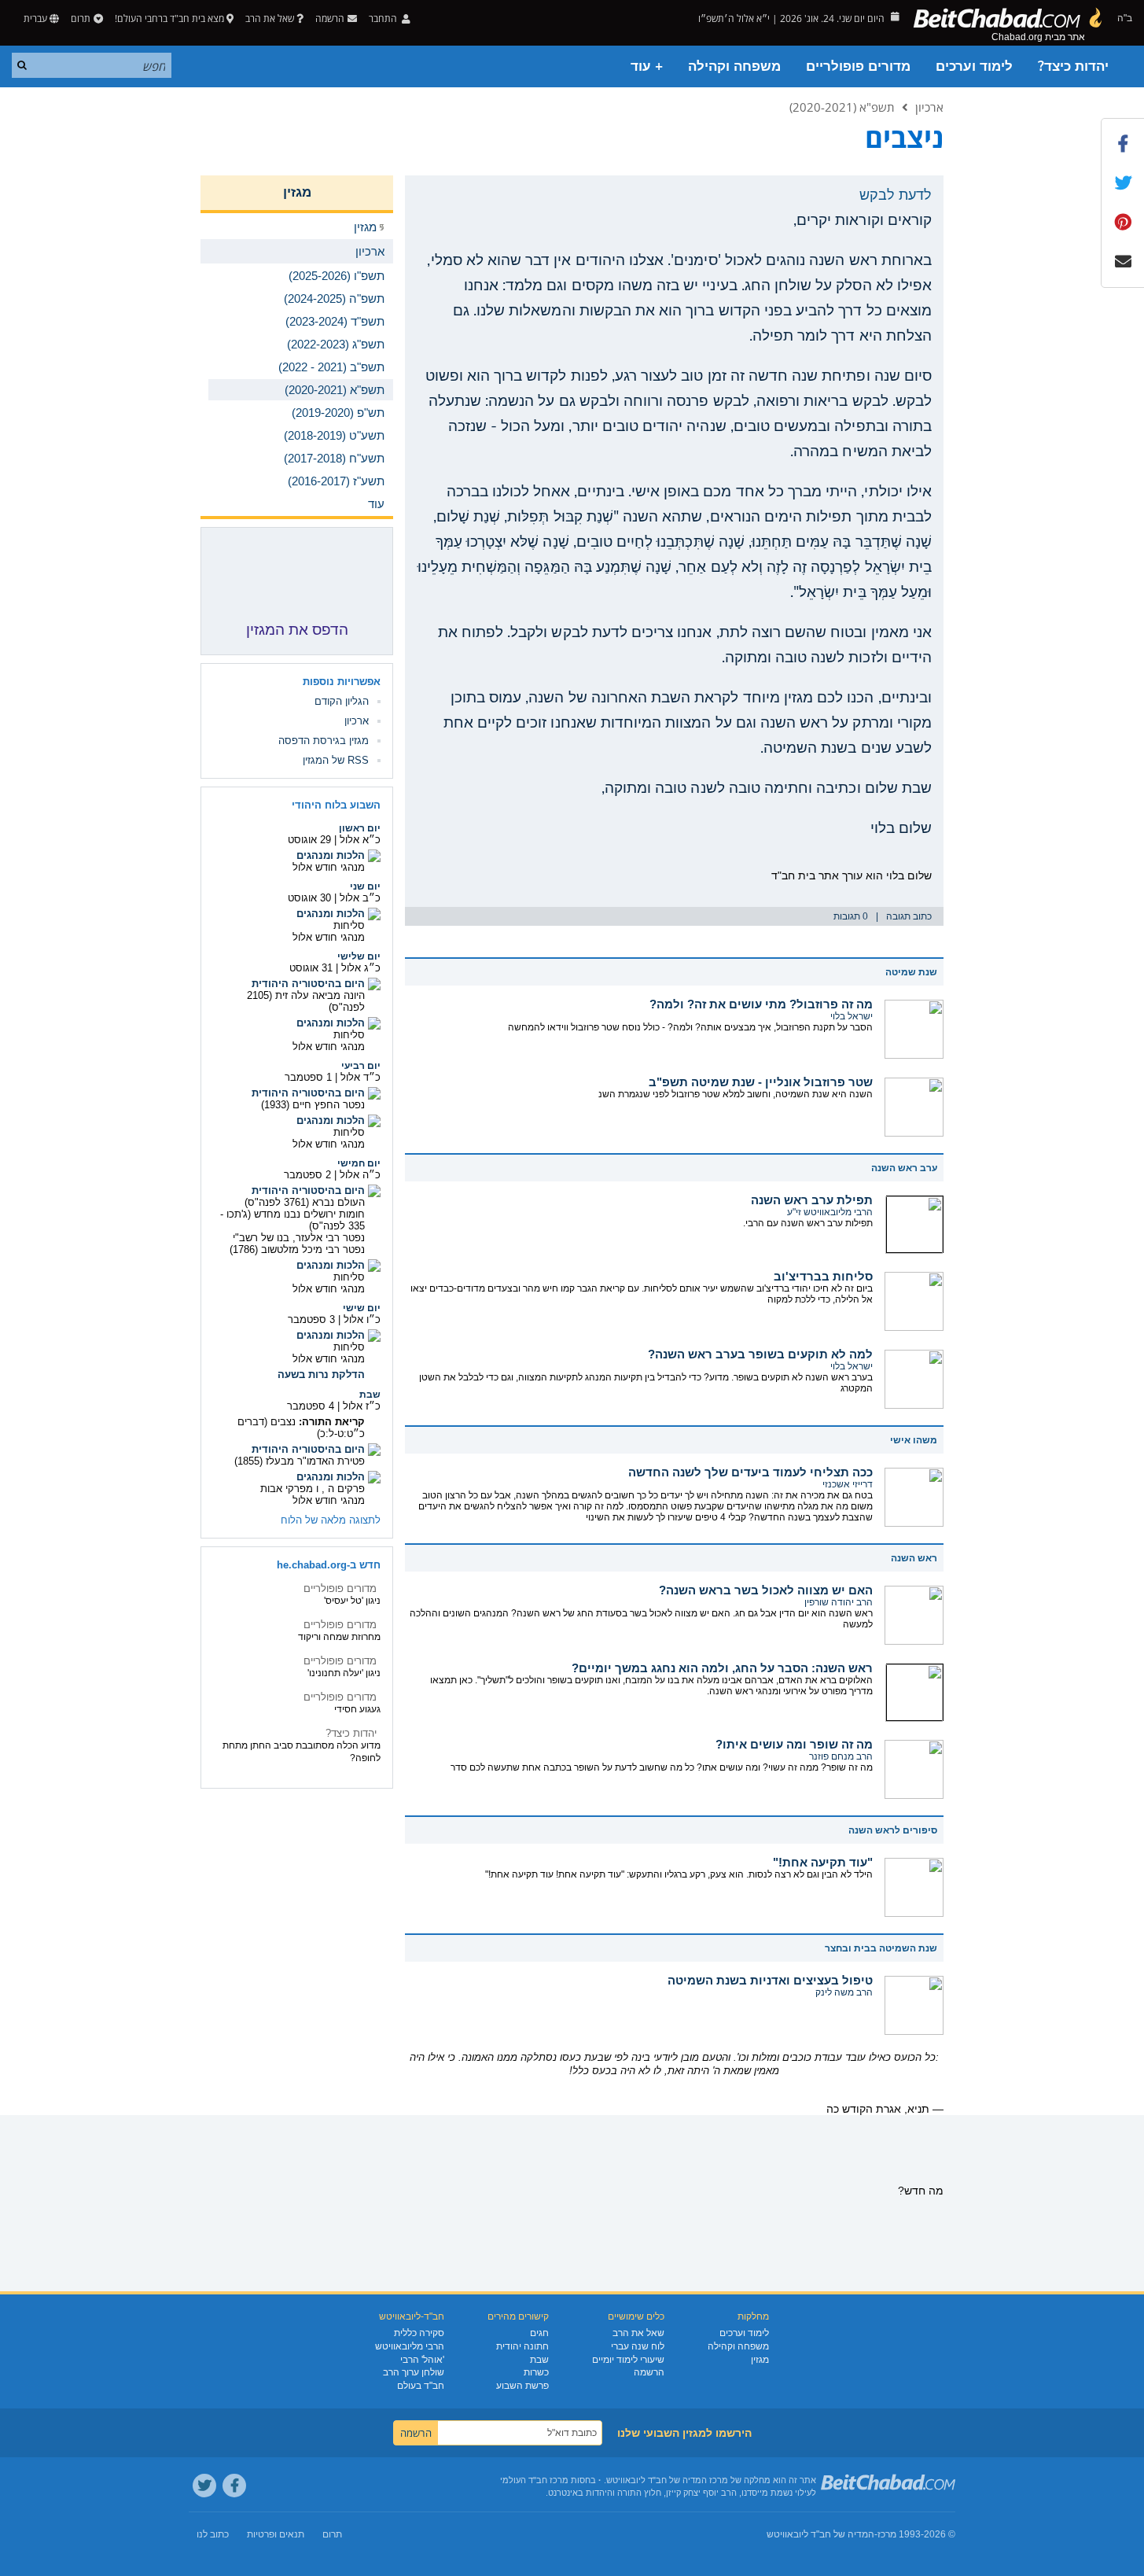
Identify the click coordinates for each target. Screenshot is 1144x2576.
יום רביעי (361, 1066)
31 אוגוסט (311, 968)
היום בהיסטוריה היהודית (308, 984)
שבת (370, 1395)
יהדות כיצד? (1073, 66)
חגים (539, 2333)
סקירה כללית (419, 2333)
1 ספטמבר (308, 1077)
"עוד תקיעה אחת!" (823, 1862)
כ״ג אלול (361, 968)
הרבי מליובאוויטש (410, 2346)
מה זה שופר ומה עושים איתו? (794, 1744)
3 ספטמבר (311, 1319)
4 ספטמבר (311, 1406)
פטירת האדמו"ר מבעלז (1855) (300, 1461)
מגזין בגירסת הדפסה (324, 741)
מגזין (297, 192)
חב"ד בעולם (421, 2386)
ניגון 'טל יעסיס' (352, 1601)
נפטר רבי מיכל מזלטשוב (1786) (297, 1249)
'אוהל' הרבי (422, 2360)
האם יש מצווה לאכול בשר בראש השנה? (766, 1590)
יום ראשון (360, 828)
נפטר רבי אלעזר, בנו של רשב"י (299, 1238)
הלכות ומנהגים (331, 855)
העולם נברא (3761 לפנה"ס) (305, 1202)
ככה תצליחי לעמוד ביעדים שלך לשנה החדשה (750, 1472)
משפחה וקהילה (734, 66)
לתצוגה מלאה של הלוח (331, 1520)
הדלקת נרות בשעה (321, 1375)
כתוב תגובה (909, 916)
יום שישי (362, 1308)
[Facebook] (234, 2486)
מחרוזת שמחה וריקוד (339, 1637)
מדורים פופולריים (858, 66)
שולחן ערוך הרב (414, 2372)
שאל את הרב (270, 18)
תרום (81, 18)
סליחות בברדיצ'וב (823, 1276)
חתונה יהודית (522, 2346)
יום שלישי (359, 956)
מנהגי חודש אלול (329, 867)
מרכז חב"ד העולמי (534, 2480)
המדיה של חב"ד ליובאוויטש (820, 2534)
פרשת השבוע (522, 2386)
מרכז (887, 2534)
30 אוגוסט (309, 898)
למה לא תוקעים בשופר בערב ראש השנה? (760, 1354)
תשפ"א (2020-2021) (842, 107)
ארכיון (929, 107)
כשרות (536, 2372)
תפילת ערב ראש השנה (812, 1200)
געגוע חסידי (357, 1709)
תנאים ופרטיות (276, 2534)
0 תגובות (851, 916)
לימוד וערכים (974, 66)
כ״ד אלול (360, 1077)
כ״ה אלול (360, 1175)
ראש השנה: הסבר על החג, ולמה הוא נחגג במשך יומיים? (722, 1668)
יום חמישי (359, 1163)
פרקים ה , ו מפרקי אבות (313, 1489)
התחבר (384, 18)
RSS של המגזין (336, 760)
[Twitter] (204, 2486)
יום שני (365, 886)
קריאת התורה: (332, 1422)
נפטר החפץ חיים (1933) (313, 1105)
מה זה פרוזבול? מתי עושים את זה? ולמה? (761, 1004)
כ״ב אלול (360, 898)
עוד (376, 504)
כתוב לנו (213, 2534)
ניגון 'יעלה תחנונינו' (344, 1673)
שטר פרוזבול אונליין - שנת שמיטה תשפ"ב (761, 1082)
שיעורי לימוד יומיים (628, 2360)
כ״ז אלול (362, 1406)
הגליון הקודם (342, 701)
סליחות (349, 925)
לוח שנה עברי (638, 2346)
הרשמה (649, 2372)
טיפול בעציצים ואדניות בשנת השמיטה (770, 1980)
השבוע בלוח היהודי (336, 805)
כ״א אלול (360, 840)
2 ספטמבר (307, 1175)
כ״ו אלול (362, 1319)
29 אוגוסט (309, 840)
